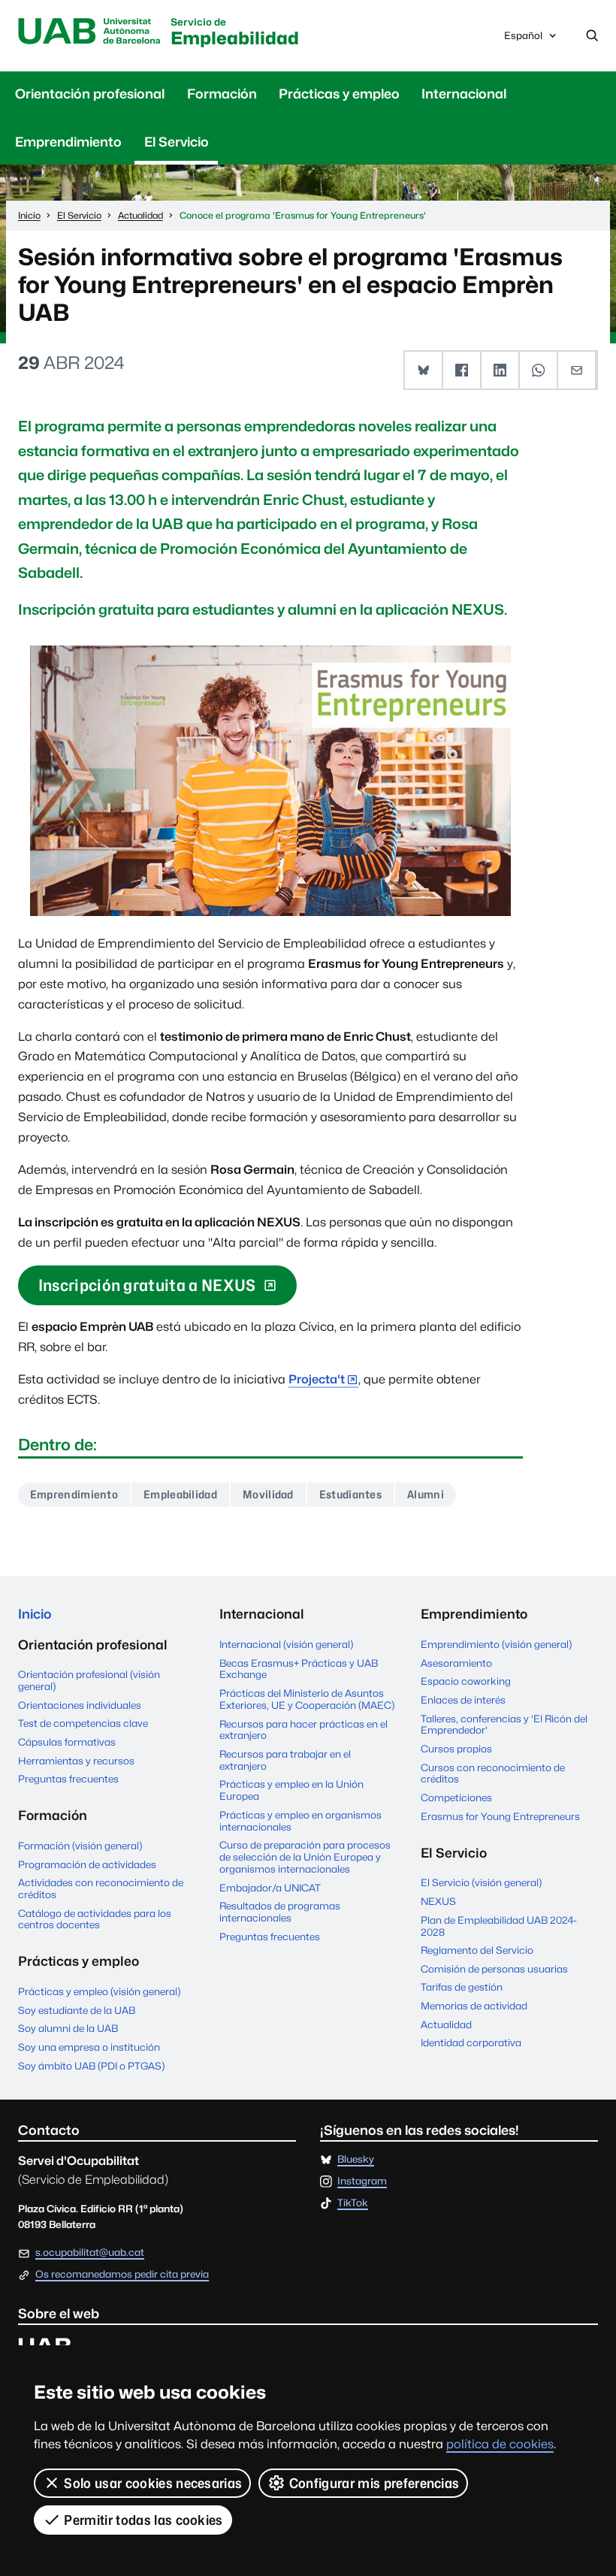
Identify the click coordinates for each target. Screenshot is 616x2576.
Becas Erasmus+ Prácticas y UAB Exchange (299, 1669)
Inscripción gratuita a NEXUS (147, 1285)
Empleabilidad (235, 33)
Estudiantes (351, 1494)
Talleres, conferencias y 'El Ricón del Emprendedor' (504, 1725)
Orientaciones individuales (80, 1705)
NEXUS (438, 1901)
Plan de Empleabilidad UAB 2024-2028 (499, 1926)
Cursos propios (456, 1749)
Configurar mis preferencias (374, 2483)
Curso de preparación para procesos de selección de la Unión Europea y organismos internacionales (305, 1857)
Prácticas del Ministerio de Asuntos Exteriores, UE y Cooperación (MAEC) (307, 1699)
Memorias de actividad (474, 2006)
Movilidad (268, 1494)
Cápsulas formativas (67, 1742)
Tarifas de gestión (462, 1987)
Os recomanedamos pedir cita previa (122, 2275)
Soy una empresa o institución (89, 2047)
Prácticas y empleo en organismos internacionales (300, 1821)
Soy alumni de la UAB (68, 2028)
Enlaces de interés (463, 1700)
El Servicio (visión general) (481, 1882)
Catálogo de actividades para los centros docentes (95, 1919)
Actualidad (446, 2024)
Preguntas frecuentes (68, 1779)
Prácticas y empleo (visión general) (99, 1991)
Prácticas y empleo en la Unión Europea (291, 1790)
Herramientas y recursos (76, 1761)
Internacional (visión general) (286, 1644)
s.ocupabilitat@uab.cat (90, 2252)
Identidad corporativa (471, 2042)
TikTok (353, 2203)
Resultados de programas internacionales (280, 1912)
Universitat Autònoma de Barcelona (90, 32)
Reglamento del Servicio (477, 1950)
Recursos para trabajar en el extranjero (285, 1760)
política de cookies (500, 2444)
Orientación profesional (90, 94)
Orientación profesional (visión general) (89, 1680)
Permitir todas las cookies (143, 2520)
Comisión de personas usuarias (494, 1969)
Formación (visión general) (80, 1846)
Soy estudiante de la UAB (77, 2010)
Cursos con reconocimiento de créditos (493, 1773)
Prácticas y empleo (339, 94)
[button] (424, 370)
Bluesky (356, 2160)
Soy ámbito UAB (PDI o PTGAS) (91, 2066)
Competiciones (456, 1797)
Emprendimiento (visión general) (496, 1644)
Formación (222, 94)
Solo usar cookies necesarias (153, 2483)
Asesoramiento (456, 1663)
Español (523, 39)
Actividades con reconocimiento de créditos (101, 1888)
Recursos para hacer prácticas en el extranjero (303, 1730)
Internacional (464, 94)
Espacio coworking (466, 1681)
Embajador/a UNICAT (270, 1888)
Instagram (362, 2181)
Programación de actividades (87, 1864)
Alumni (426, 1494)
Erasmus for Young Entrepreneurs (500, 1816)
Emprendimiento (68, 142)
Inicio (35, 1614)
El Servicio (177, 142)
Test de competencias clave (83, 1723)
